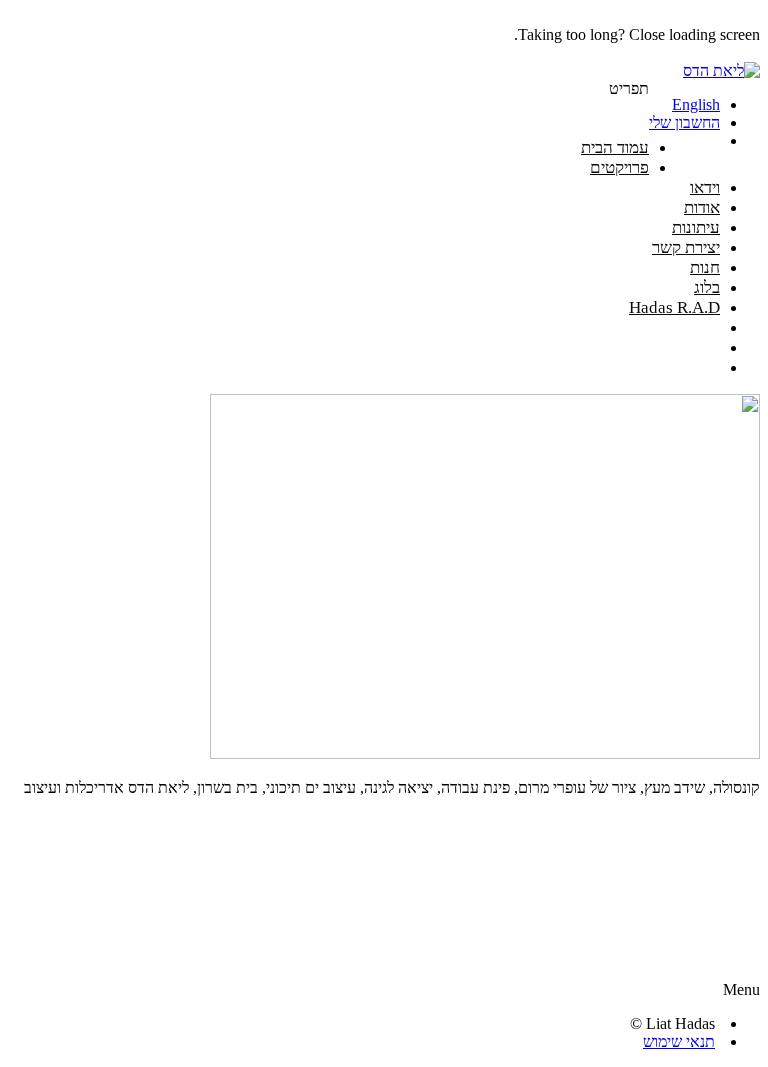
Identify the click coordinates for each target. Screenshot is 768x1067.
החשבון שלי (684, 122)
